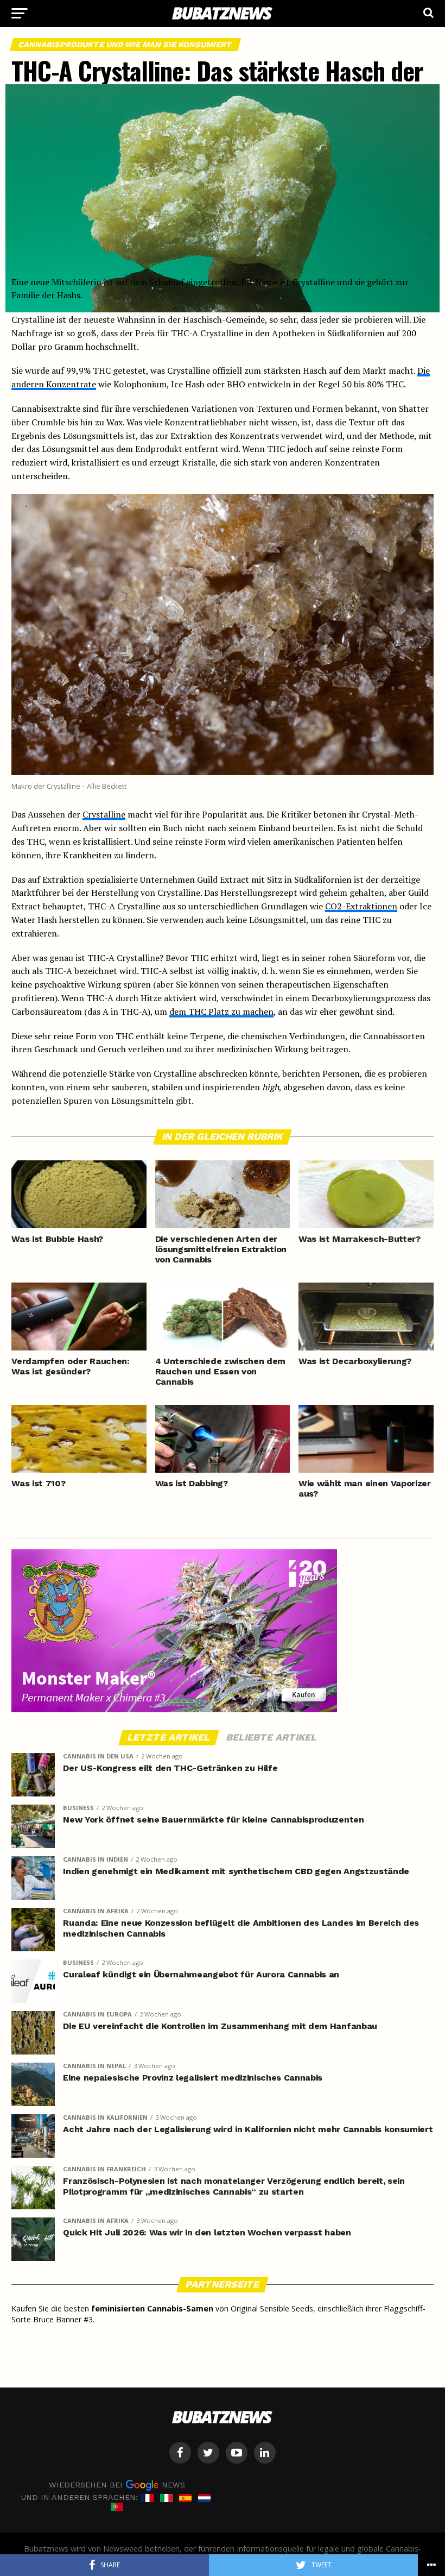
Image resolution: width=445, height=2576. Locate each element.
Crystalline (104, 814)
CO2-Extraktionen (361, 906)
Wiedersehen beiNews (117, 2485)
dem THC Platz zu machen (221, 1011)
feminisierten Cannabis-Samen (152, 2308)
